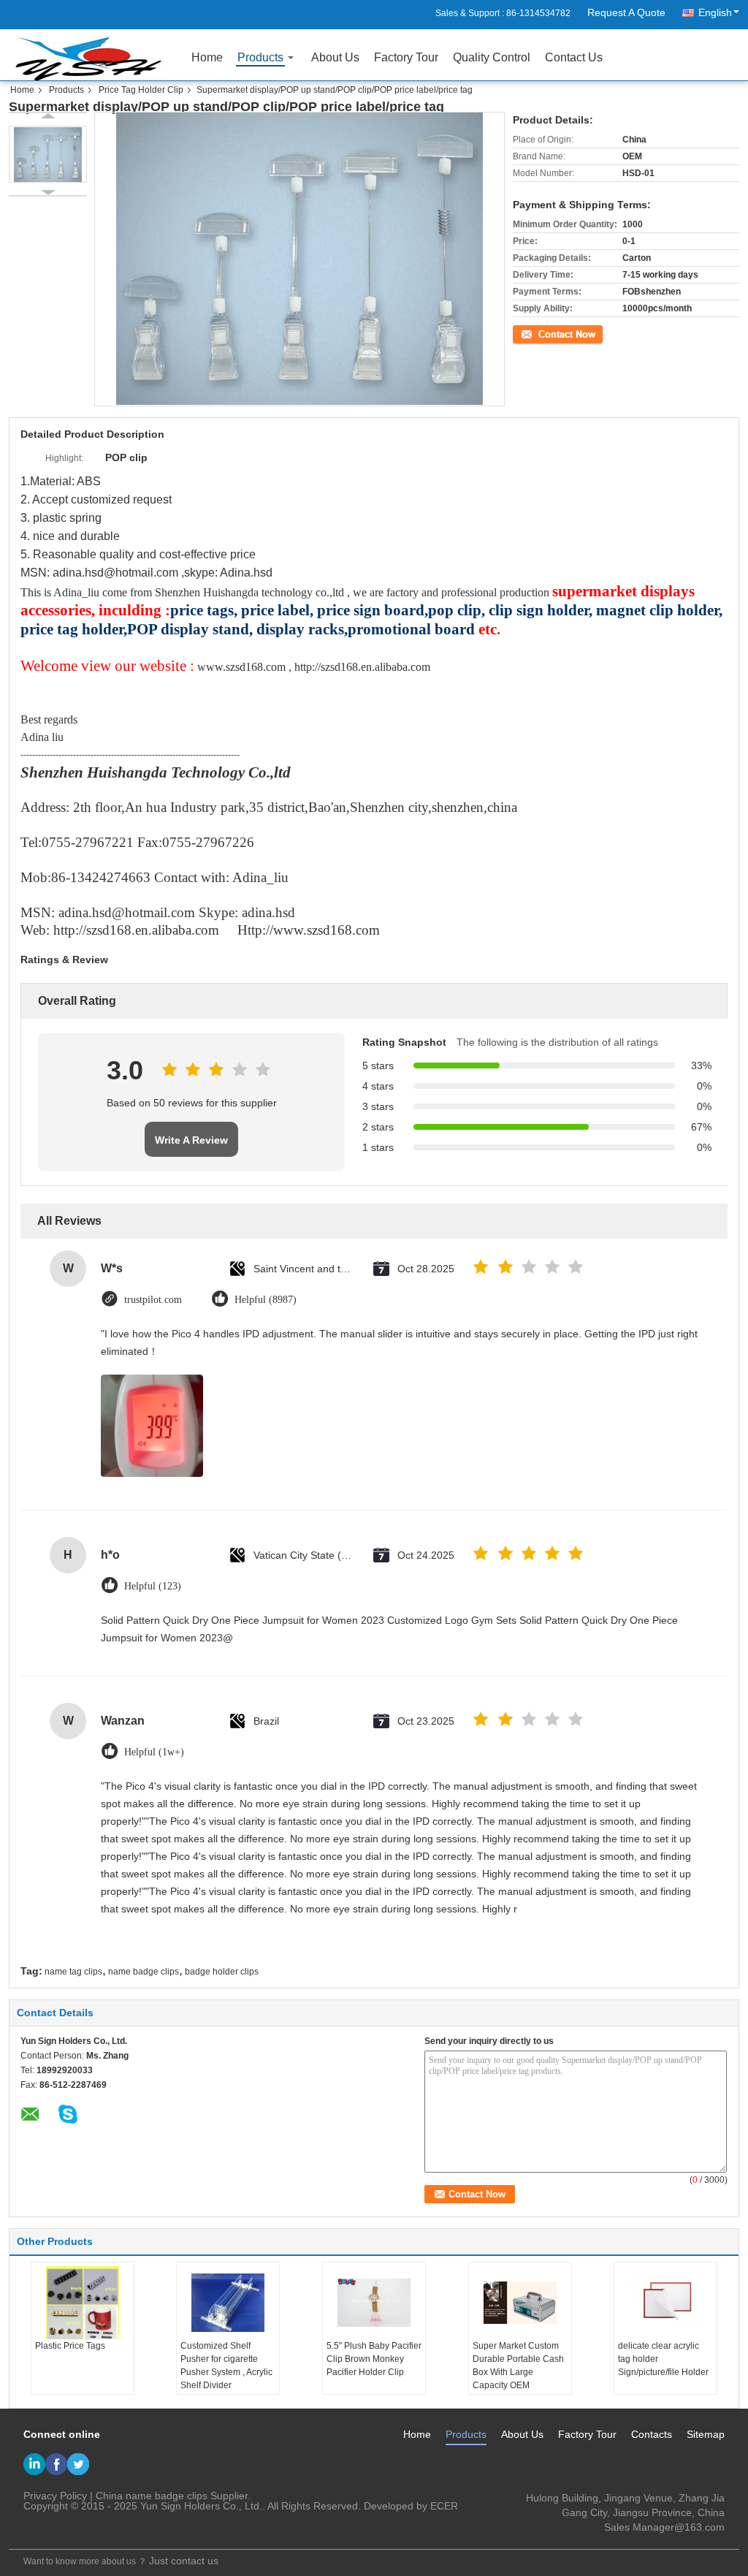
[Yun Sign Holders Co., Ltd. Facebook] (56, 2464)
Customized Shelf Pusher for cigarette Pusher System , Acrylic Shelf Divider (226, 2366)
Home (207, 57)
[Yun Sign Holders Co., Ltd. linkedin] (34, 2464)
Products (260, 57)
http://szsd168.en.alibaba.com (362, 667)
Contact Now (538, 333)
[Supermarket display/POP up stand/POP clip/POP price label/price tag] (48, 154)
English (715, 12)
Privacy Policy (55, 2496)
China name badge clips (152, 2496)
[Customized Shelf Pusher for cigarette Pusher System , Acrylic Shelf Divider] (228, 2303)
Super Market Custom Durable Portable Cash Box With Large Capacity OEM (518, 2366)
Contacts (652, 2434)
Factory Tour (406, 57)
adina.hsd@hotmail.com (115, 573)
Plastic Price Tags (70, 2346)
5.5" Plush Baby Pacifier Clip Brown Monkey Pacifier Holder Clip (374, 2359)
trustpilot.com (153, 1300)
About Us (335, 57)
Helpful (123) (153, 1586)
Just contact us (184, 2561)
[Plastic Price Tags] (83, 2303)
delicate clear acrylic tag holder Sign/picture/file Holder (663, 2359)
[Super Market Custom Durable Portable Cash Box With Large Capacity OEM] (520, 2303)
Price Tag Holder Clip (141, 90)
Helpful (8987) (266, 1300)
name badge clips (144, 1972)
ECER (444, 2506)
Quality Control (492, 57)
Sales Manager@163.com (664, 2527)
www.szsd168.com (241, 667)
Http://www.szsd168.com (309, 930)
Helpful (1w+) (154, 1752)
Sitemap (706, 2434)
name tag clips (73, 1972)
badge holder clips (222, 1972)
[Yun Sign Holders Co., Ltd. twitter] (78, 2464)
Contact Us (574, 57)
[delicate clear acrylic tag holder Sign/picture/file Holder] (665, 2303)
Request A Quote (626, 12)
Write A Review (191, 1140)
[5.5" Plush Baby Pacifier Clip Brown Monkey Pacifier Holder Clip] (374, 2303)
